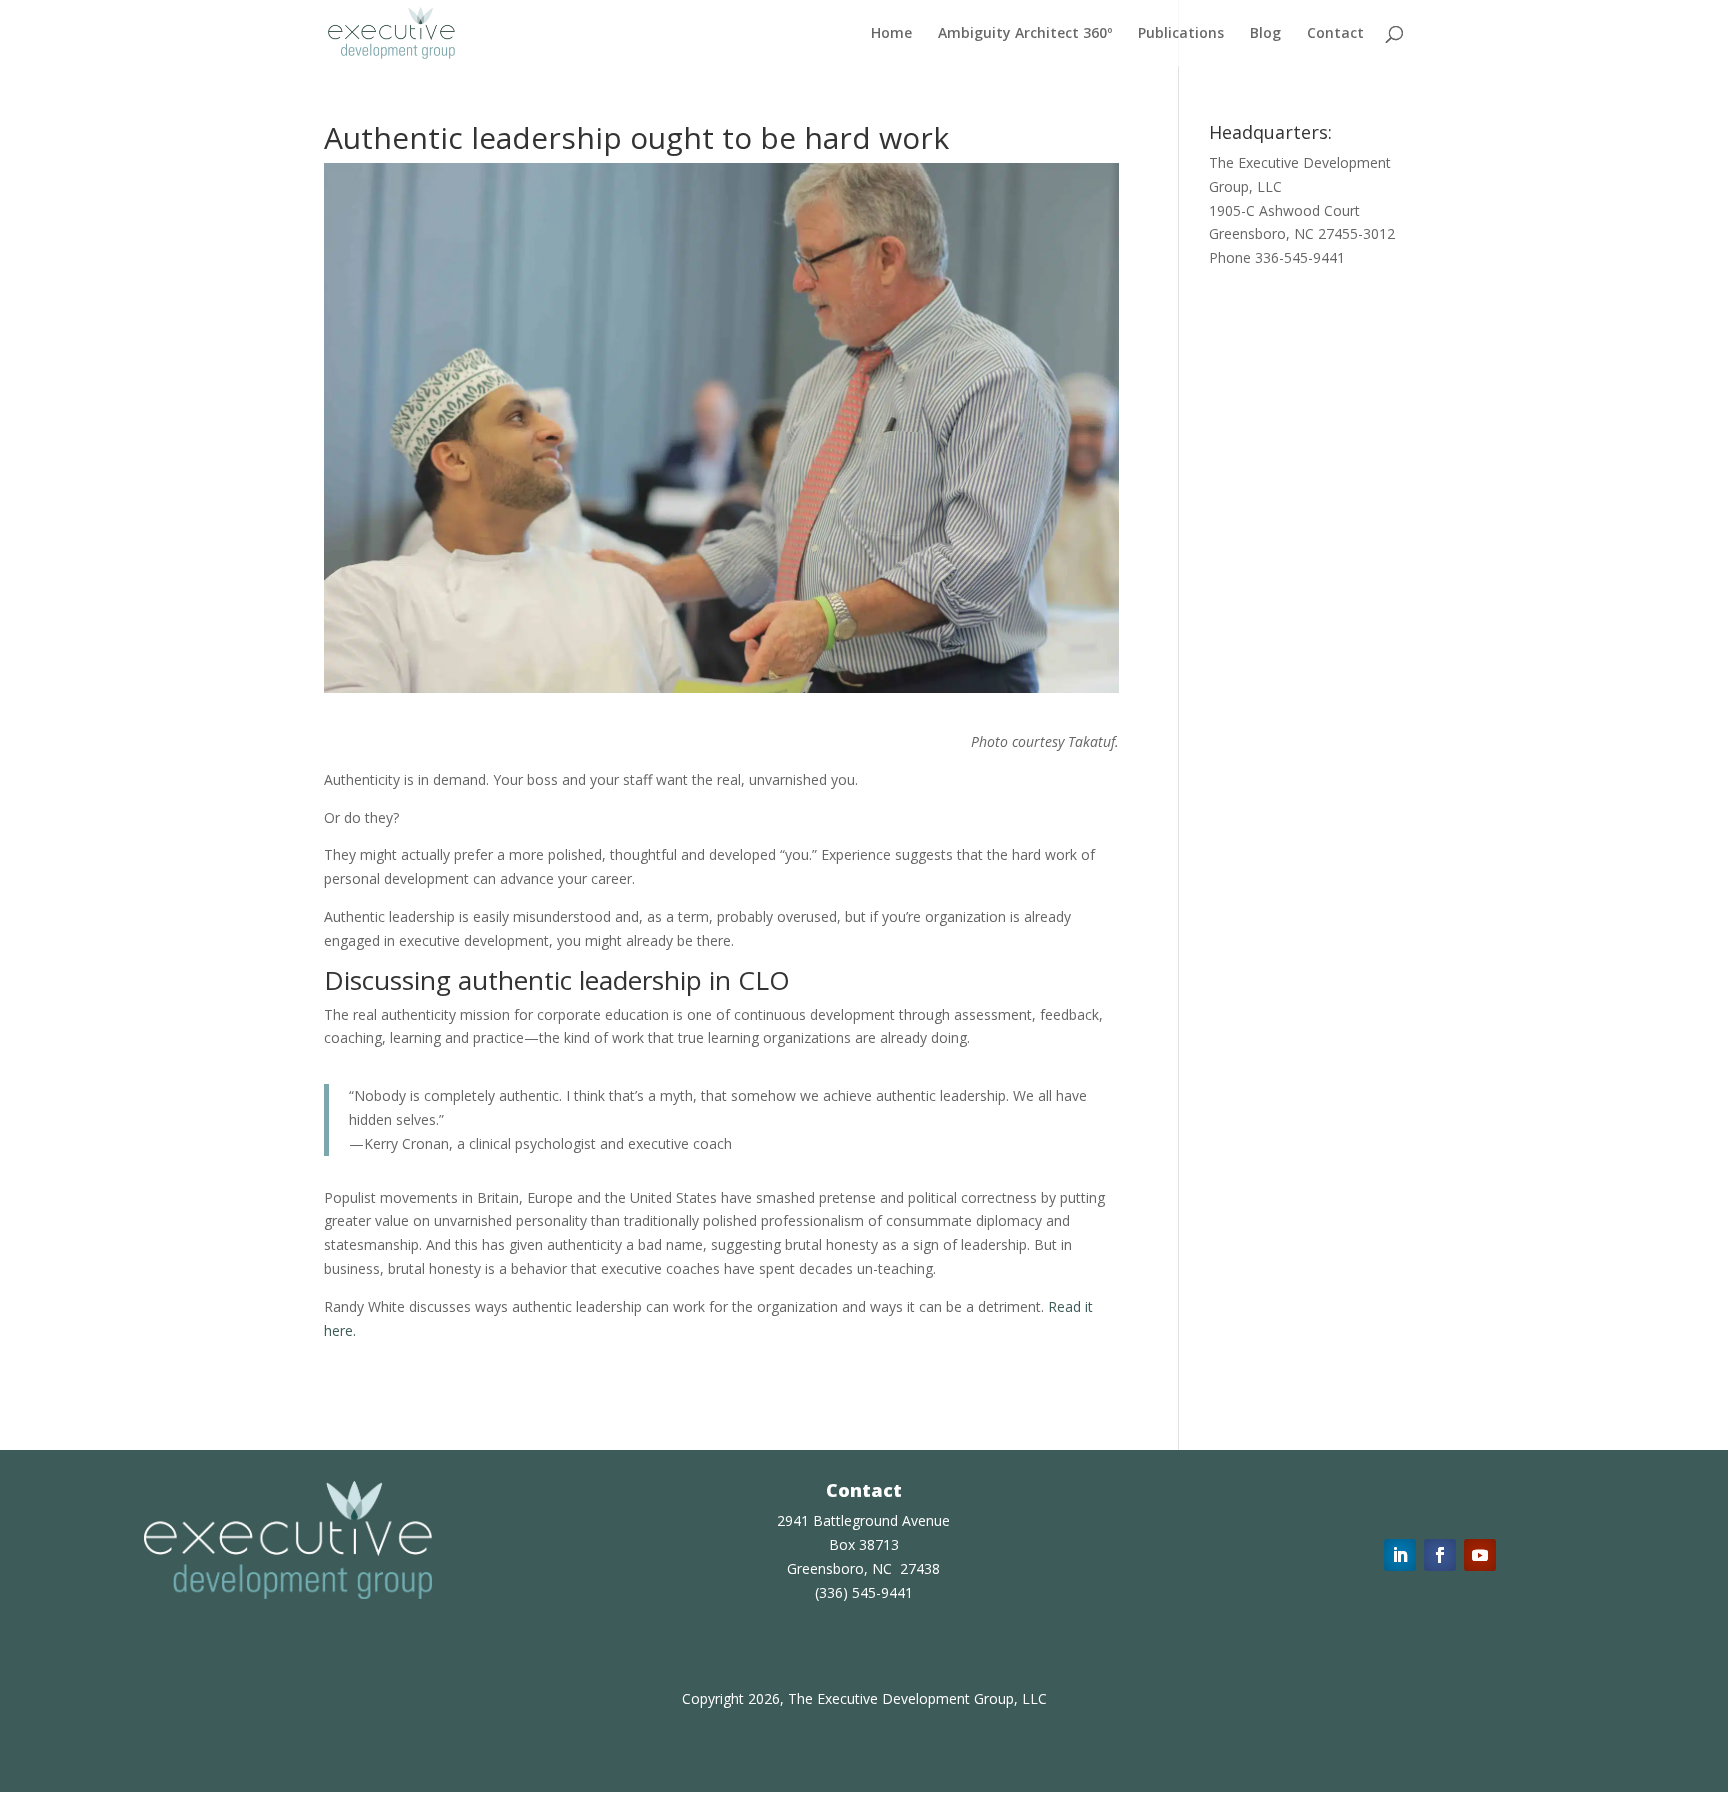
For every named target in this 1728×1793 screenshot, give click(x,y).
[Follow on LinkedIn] (1400, 1555)
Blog (1265, 34)
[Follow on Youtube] (1480, 1555)
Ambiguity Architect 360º (1025, 34)
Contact (1335, 34)
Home (891, 34)
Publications (1181, 34)
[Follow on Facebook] (1440, 1555)
